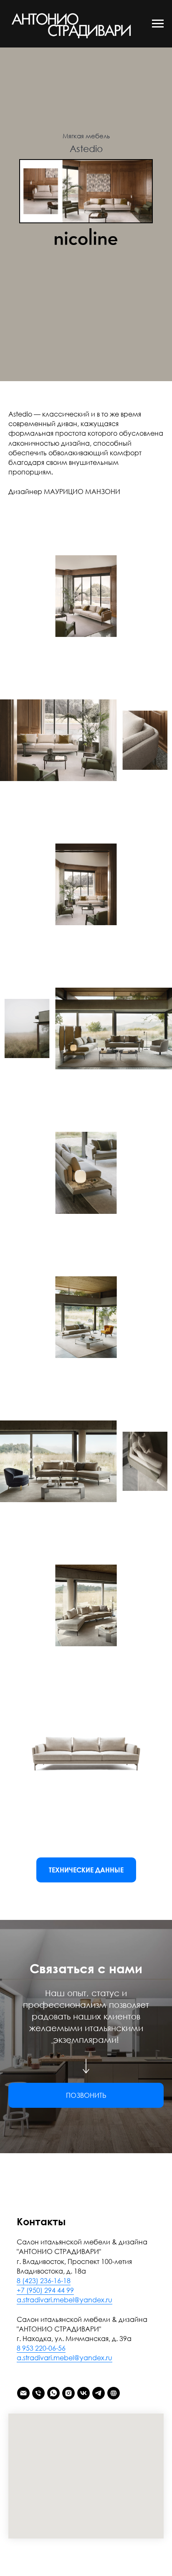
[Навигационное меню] (158, 24)
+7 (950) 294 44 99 (45, 2290)
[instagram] (68, 2393)
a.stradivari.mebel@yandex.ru (64, 2300)
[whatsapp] (53, 2393)
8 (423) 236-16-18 (44, 2281)
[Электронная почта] (23, 2393)
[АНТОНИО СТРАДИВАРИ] (114, 2393)
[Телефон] (38, 2393)
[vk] (83, 2393)
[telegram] (99, 2393)
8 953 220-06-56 (41, 2348)
